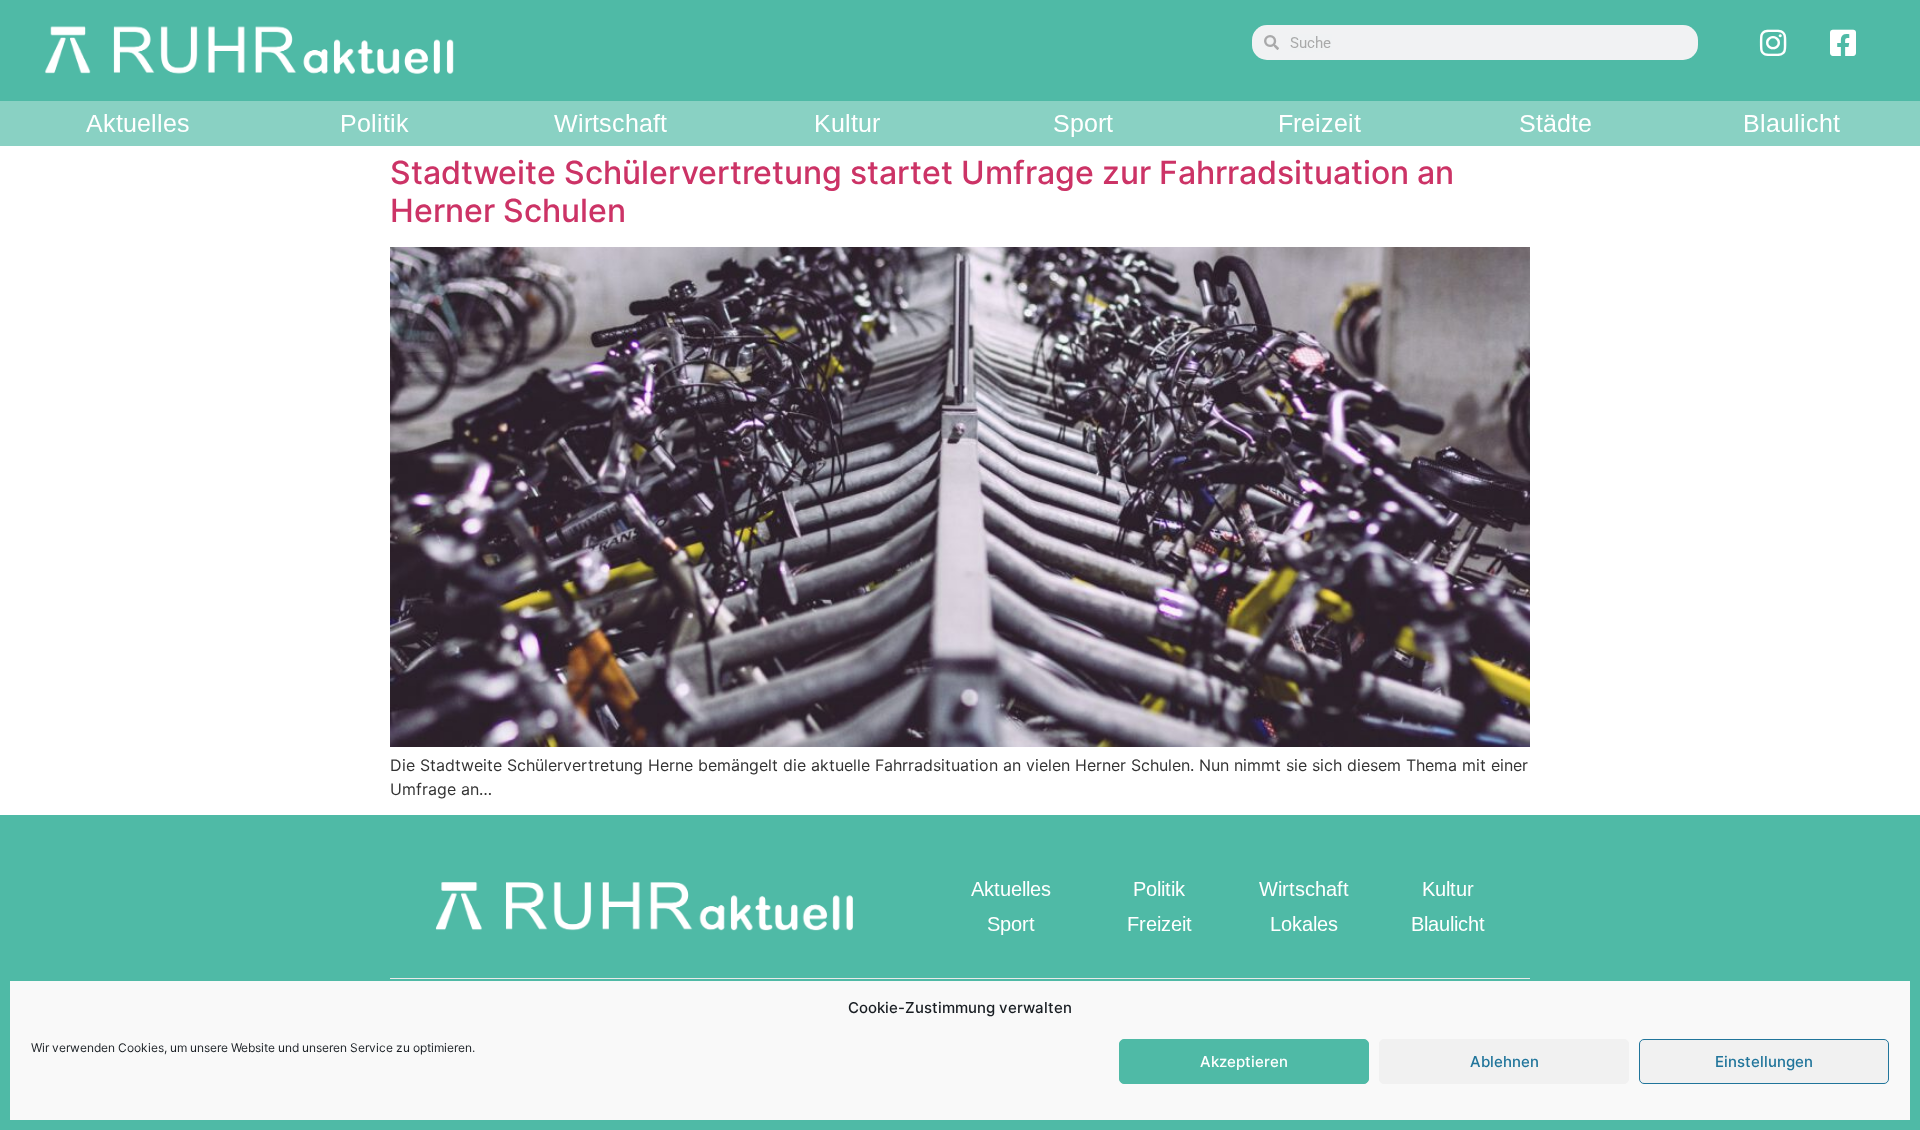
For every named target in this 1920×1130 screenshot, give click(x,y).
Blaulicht (1791, 123)
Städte (1555, 123)
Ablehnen (1504, 1061)
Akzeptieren (1244, 1061)
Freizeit (1319, 123)
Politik (374, 123)
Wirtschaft (610, 123)
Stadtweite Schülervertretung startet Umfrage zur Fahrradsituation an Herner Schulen (922, 191)
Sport (1083, 123)
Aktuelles (138, 123)
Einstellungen (1764, 1061)
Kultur (847, 123)
